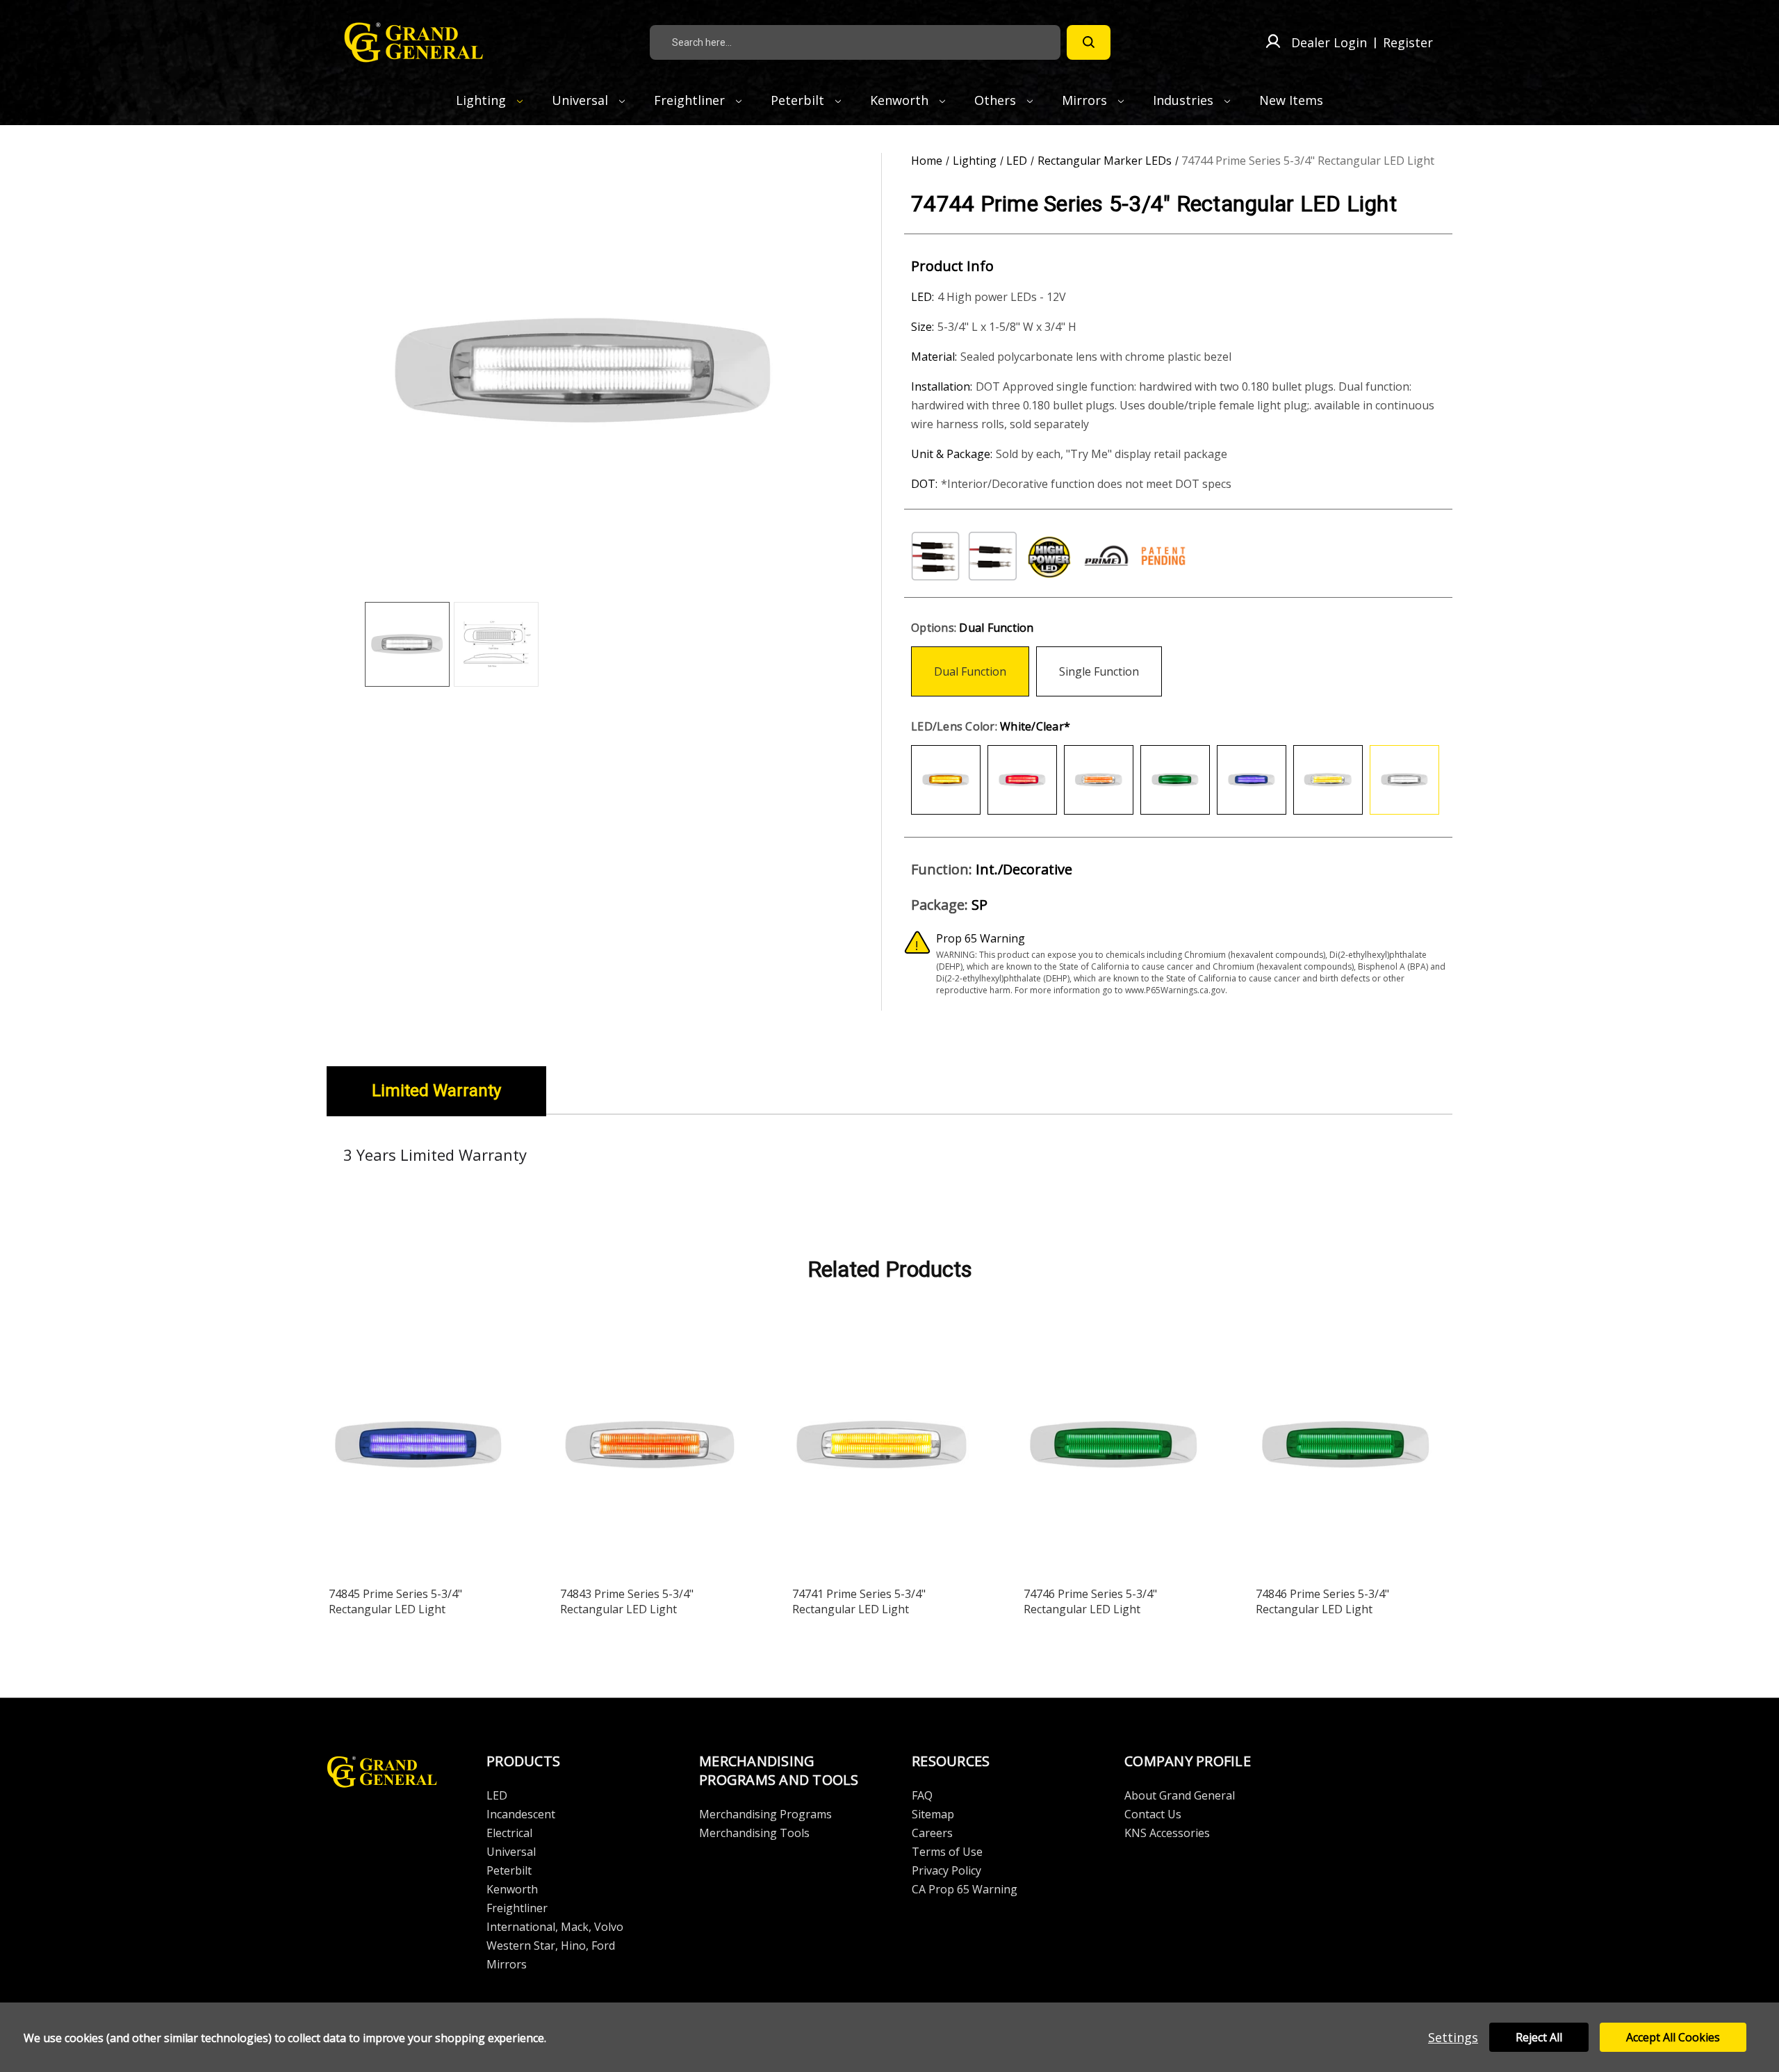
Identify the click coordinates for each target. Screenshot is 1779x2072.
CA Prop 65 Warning (965, 1889)
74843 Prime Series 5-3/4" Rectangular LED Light (627, 1601)
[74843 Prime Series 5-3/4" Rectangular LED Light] (650, 1448)
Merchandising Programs (765, 1814)
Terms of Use (947, 1852)
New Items (1291, 100)
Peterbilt (799, 100)
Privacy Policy (946, 1870)
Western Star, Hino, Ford (551, 1945)
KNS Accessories (1167, 1833)
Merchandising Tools (754, 1833)
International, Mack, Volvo (555, 1927)
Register (1408, 42)
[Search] (1089, 42)
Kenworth (901, 100)
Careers (932, 1833)
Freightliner (691, 100)
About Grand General (1180, 1795)
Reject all (1539, 2037)
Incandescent (521, 1814)
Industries (1185, 100)
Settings (1453, 2037)
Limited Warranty (436, 1091)
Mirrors (1086, 100)
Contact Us (1153, 1814)
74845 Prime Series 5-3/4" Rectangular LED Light (395, 1601)
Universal (582, 100)
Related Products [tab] (890, 1269)
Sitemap (933, 1814)
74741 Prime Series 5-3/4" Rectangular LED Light (859, 1601)
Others (997, 100)
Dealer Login (1329, 42)
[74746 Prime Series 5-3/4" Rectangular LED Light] (1114, 1448)
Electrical (509, 1833)
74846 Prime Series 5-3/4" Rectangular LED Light (1322, 1601)
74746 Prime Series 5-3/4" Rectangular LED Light (1090, 1601)
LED (497, 1795)
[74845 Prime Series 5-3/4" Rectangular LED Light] (419, 1448)
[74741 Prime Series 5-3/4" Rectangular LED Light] (883, 1448)
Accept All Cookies (1673, 2037)
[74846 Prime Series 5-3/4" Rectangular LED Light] (1346, 1448)
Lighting (483, 100)
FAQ (922, 1795)
